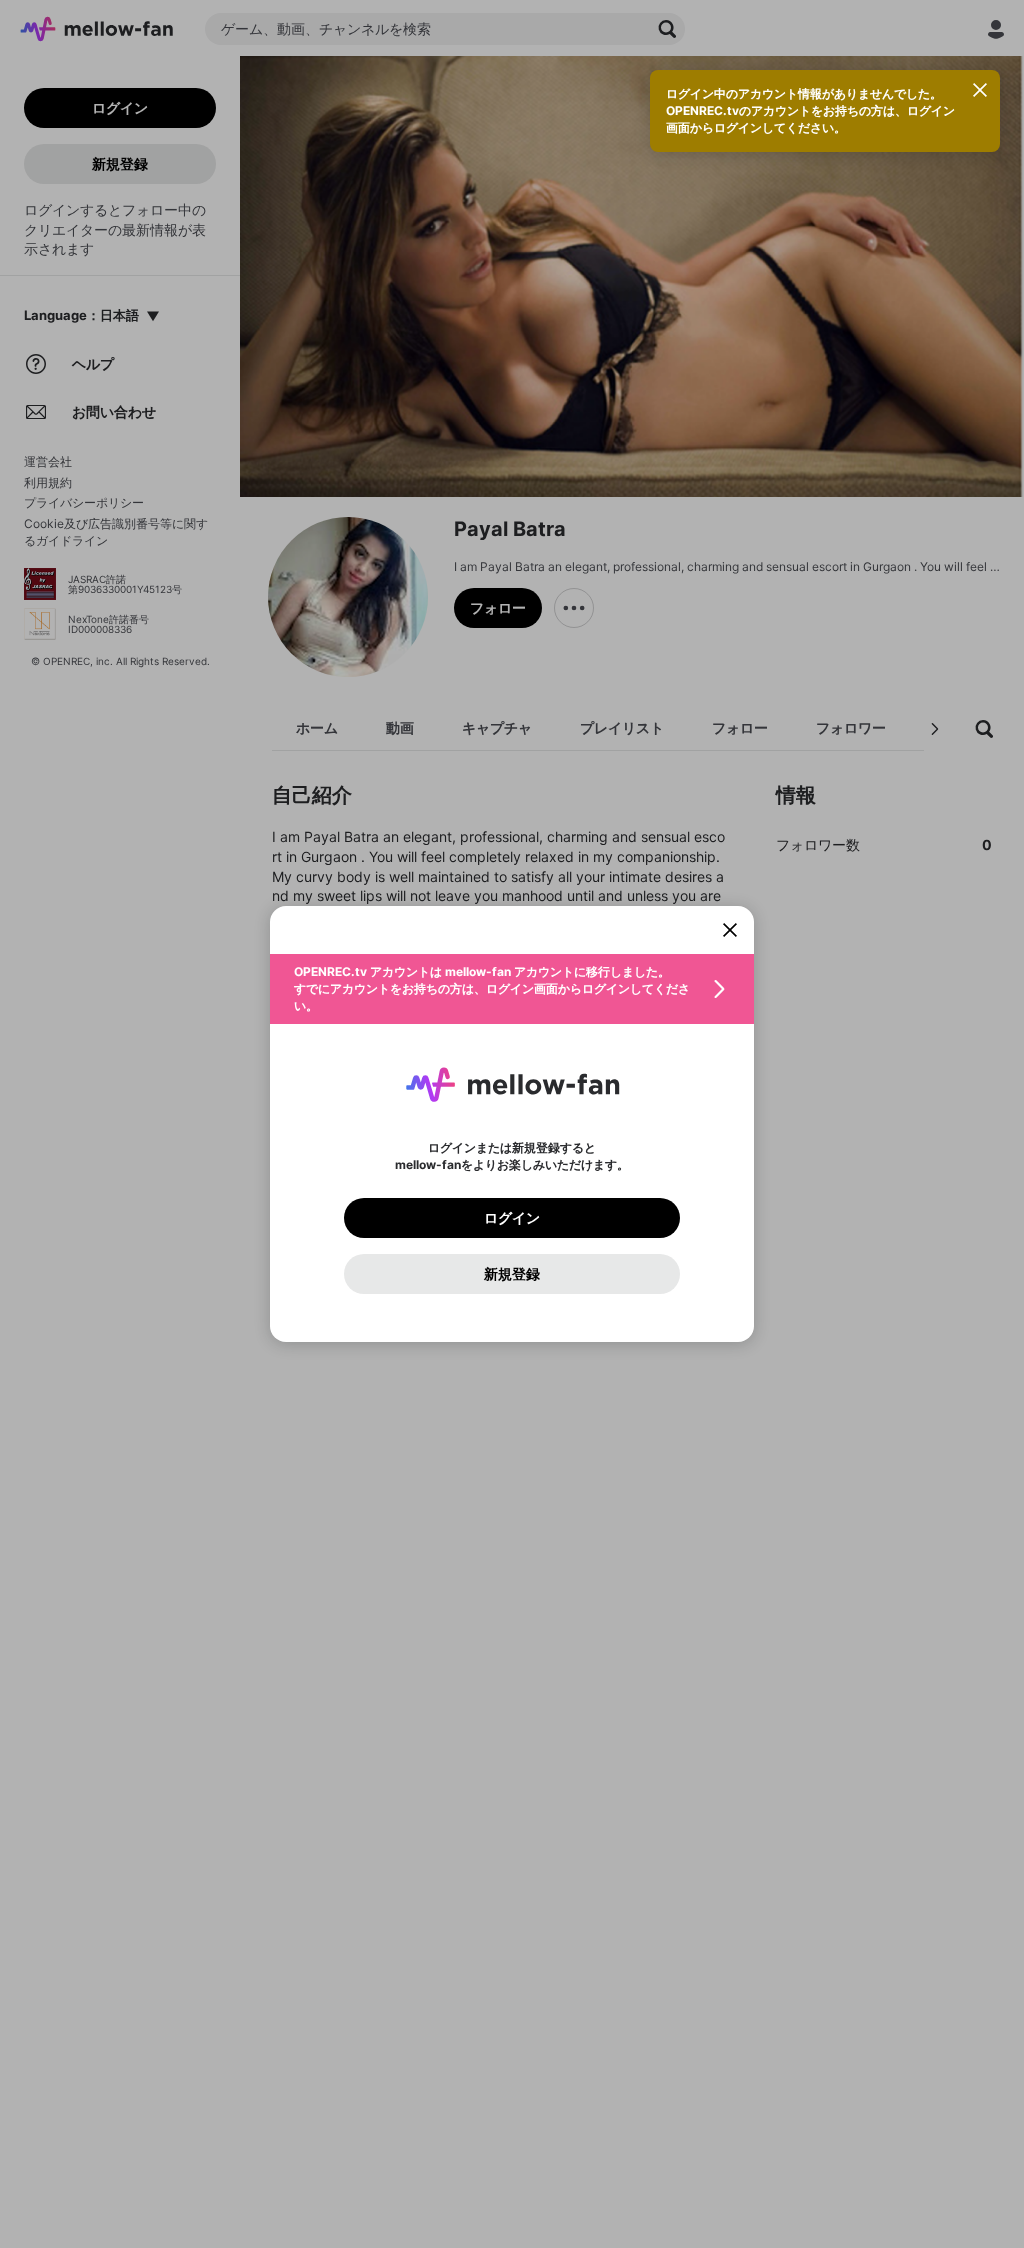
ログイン (512, 1218)
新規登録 (512, 1274)
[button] (512, 989)
